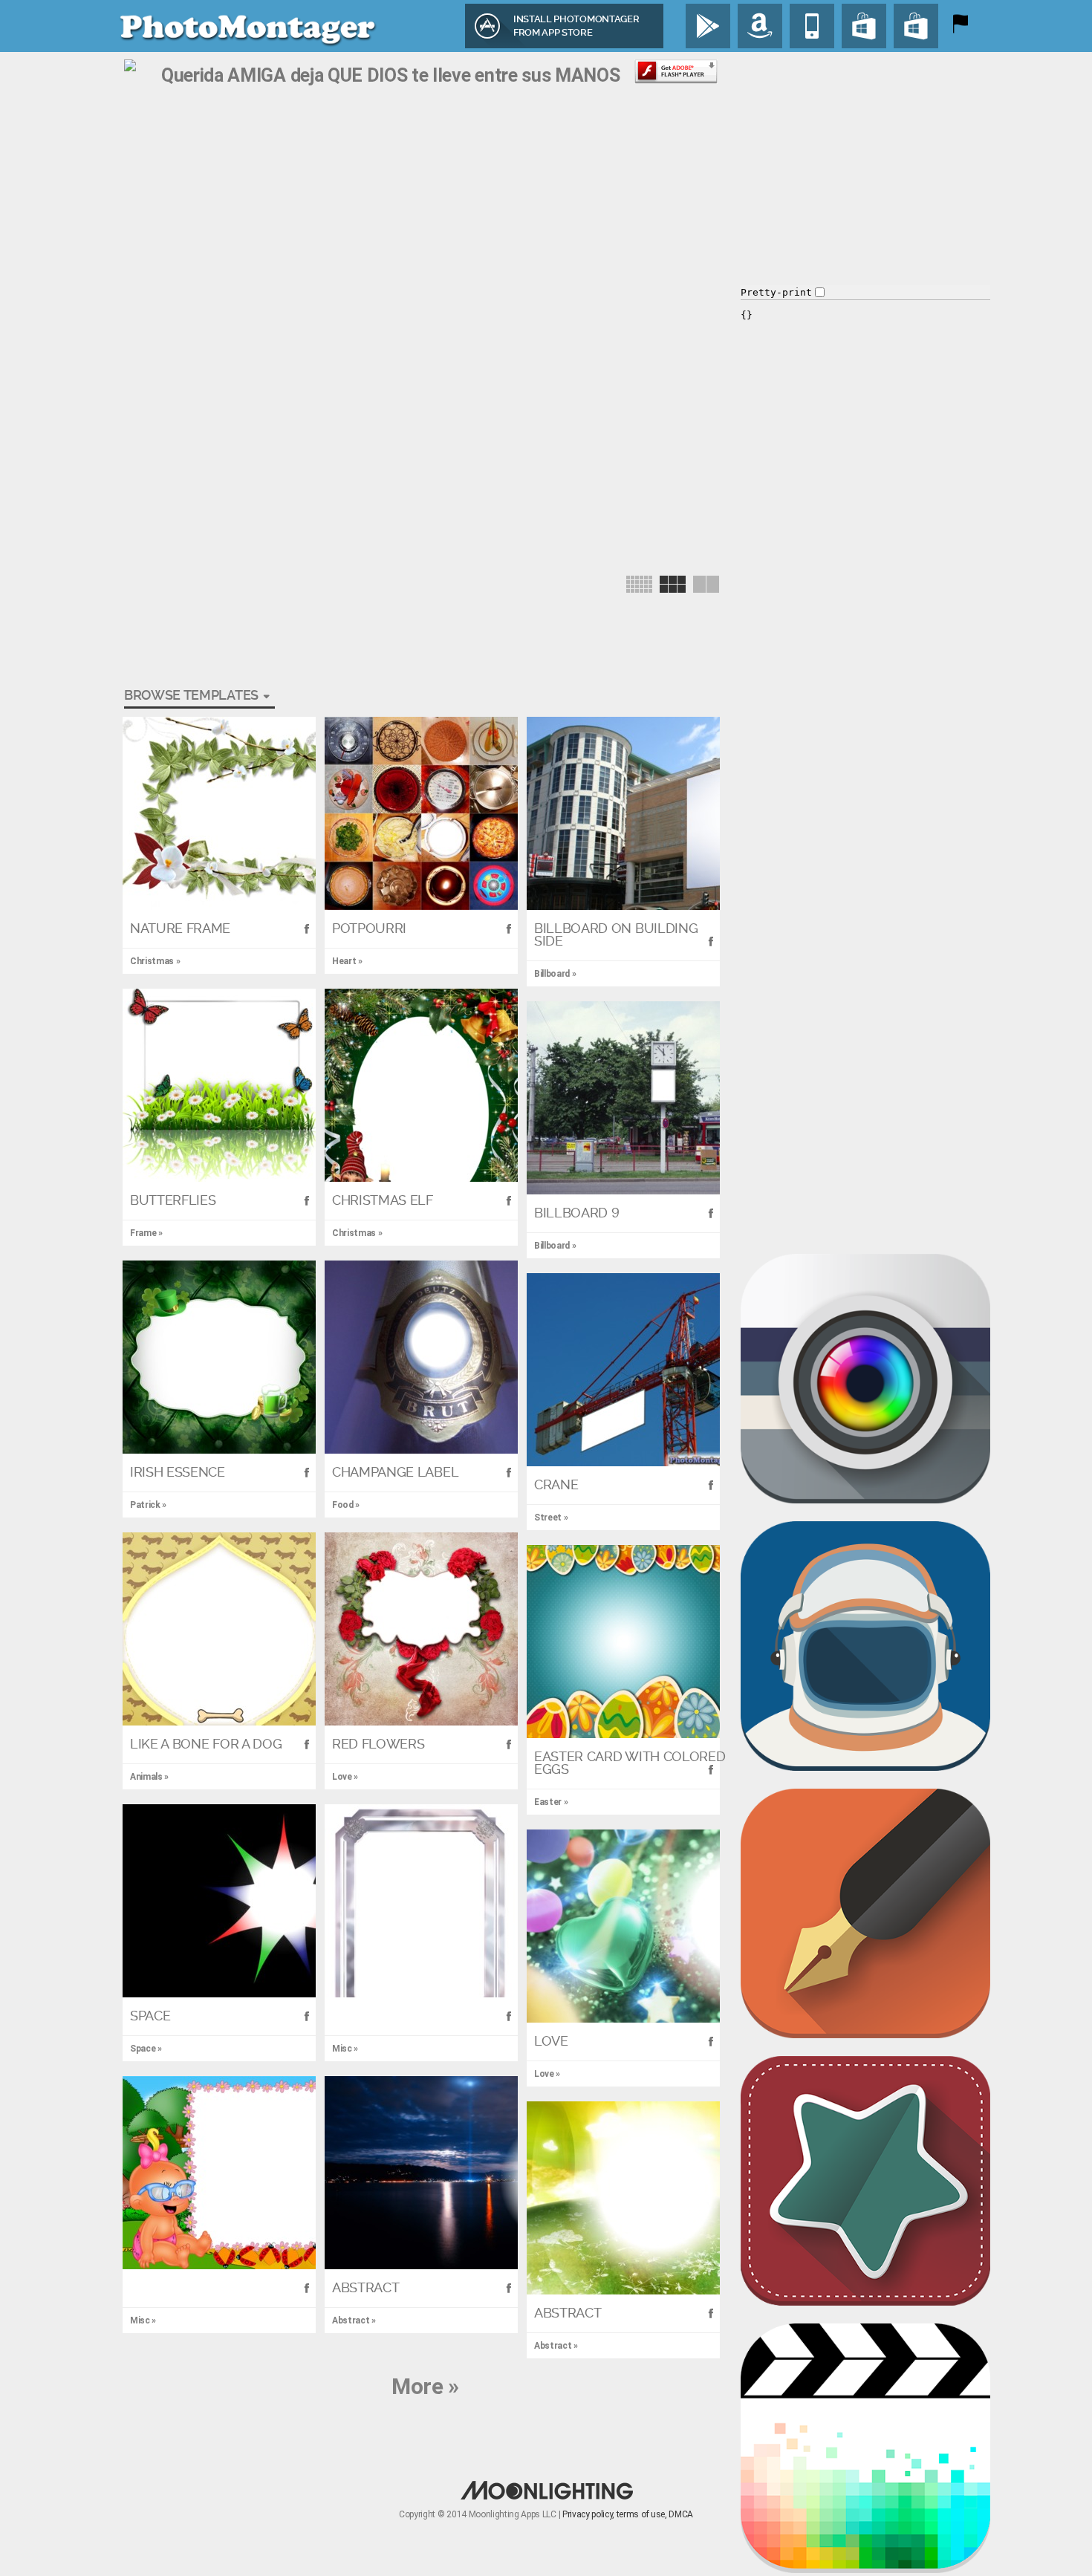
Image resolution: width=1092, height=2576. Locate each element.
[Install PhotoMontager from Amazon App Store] (760, 26)
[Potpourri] (421, 813)
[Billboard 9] (623, 1098)
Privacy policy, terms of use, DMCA (628, 2514)
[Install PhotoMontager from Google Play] (708, 26)
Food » (346, 1505)
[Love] (623, 1926)
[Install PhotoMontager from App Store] (812, 26)
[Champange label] (421, 1357)
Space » (146, 2049)
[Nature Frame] (219, 813)
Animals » (149, 1777)
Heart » (347, 961)
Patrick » (148, 1505)
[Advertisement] (394, 123)
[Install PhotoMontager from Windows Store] (864, 26)
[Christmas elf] (421, 1085)
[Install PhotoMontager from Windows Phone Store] (916, 26)
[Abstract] (421, 2173)
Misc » (345, 2049)
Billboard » (555, 974)
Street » (551, 1518)
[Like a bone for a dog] (219, 1629)
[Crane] (623, 1370)
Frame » (146, 1233)
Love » (345, 1777)
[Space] (219, 1901)
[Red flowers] (421, 1629)
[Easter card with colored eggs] (623, 1642)
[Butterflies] (219, 1085)
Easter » (551, 1802)
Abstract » (354, 2320)
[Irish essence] (219, 1357)
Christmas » (155, 961)
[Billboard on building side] (623, 813)
